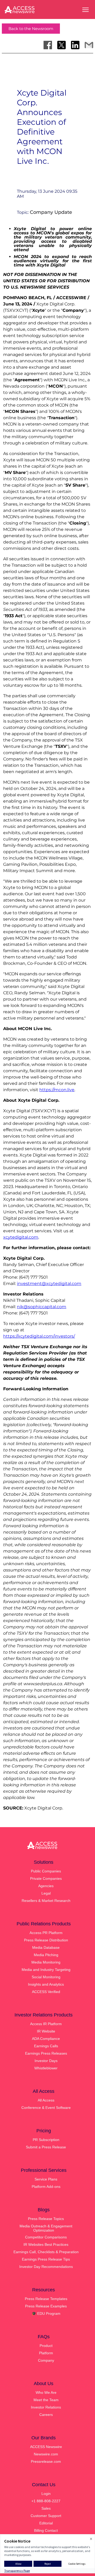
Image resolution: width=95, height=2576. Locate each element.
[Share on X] (61, 45)
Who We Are (46, 2392)
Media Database (46, 1947)
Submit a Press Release (46, 2147)
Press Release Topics (46, 2219)
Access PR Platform (46, 1933)
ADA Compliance (46, 2039)
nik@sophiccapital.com (42, 1307)
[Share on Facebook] (48, 45)
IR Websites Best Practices (46, 2244)
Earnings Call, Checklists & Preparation (46, 2252)
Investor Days (46, 2061)
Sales (46, 2508)
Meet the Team (46, 2400)
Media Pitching (46, 1955)
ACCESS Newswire (46, 2447)
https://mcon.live (57, 1090)
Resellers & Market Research (46, 1901)
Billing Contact (46, 2530)
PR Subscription (46, 2140)
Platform (46, 2353)
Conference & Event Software (46, 2108)
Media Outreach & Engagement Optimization (46, 2228)
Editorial (46, 2523)
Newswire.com (46, 2454)
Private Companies (46, 1878)
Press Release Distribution (46, 1940)
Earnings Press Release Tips (46, 2259)
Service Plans (46, 2179)
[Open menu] (85, 10)
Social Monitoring (46, 1977)
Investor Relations (46, 2407)
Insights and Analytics (46, 1984)
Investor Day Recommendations (46, 2267)
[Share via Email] (89, 45)
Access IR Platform (46, 2024)
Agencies (46, 1886)
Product (46, 2346)
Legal (46, 1893)
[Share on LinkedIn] (75, 45)
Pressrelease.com (46, 2461)
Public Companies (46, 1871)
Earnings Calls (46, 2046)
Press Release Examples (46, 2306)
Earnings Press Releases (46, 2053)
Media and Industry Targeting (46, 1970)
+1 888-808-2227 (46, 2501)
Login (46, 2494)
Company (46, 2360)
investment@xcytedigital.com (49, 1284)
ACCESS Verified (46, 1992)
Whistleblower (46, 2068)
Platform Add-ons (46, 2187)
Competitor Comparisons (46, 2237)
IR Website (46, 2031)
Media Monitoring (46, 1962)
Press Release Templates (46, 2299)
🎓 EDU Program (46, 2313)
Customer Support (46, 2516)
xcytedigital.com (21, 1237)
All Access (46, 2100)
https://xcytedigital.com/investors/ (39, 1336)
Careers (46, 2415)
